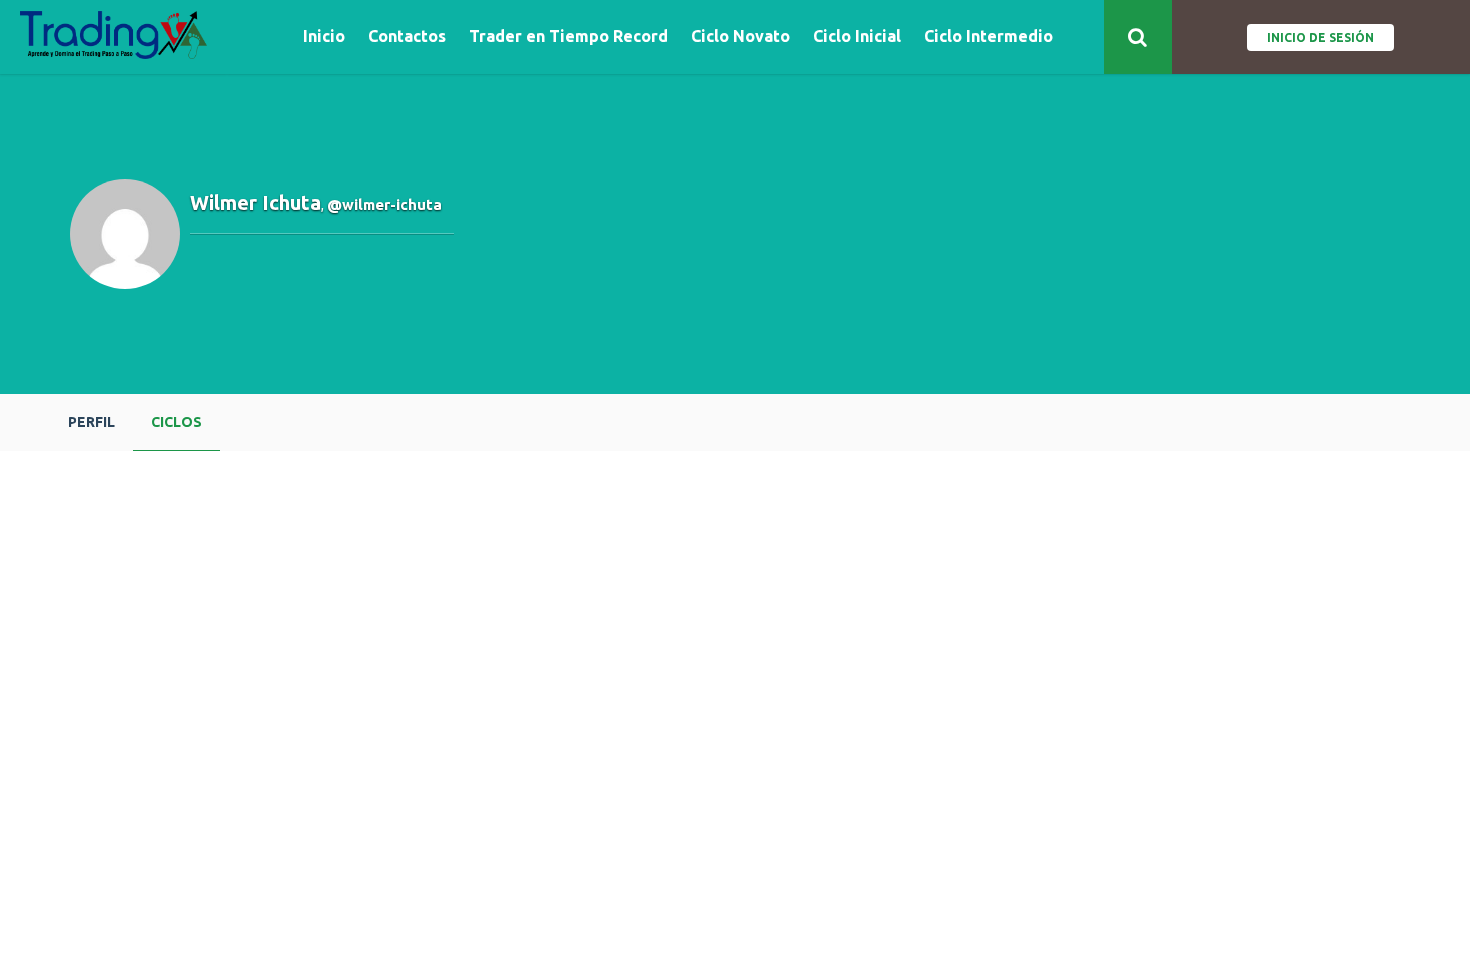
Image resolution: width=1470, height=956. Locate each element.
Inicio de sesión (1320, 37)
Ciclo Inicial (857, 36)
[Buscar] (1138, 37)
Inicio (324, 36)
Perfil (91, 422)
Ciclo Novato (740, 36)
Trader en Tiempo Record (568, 36)
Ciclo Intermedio (988, 36)
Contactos (407, 36)
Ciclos (176, 422)
